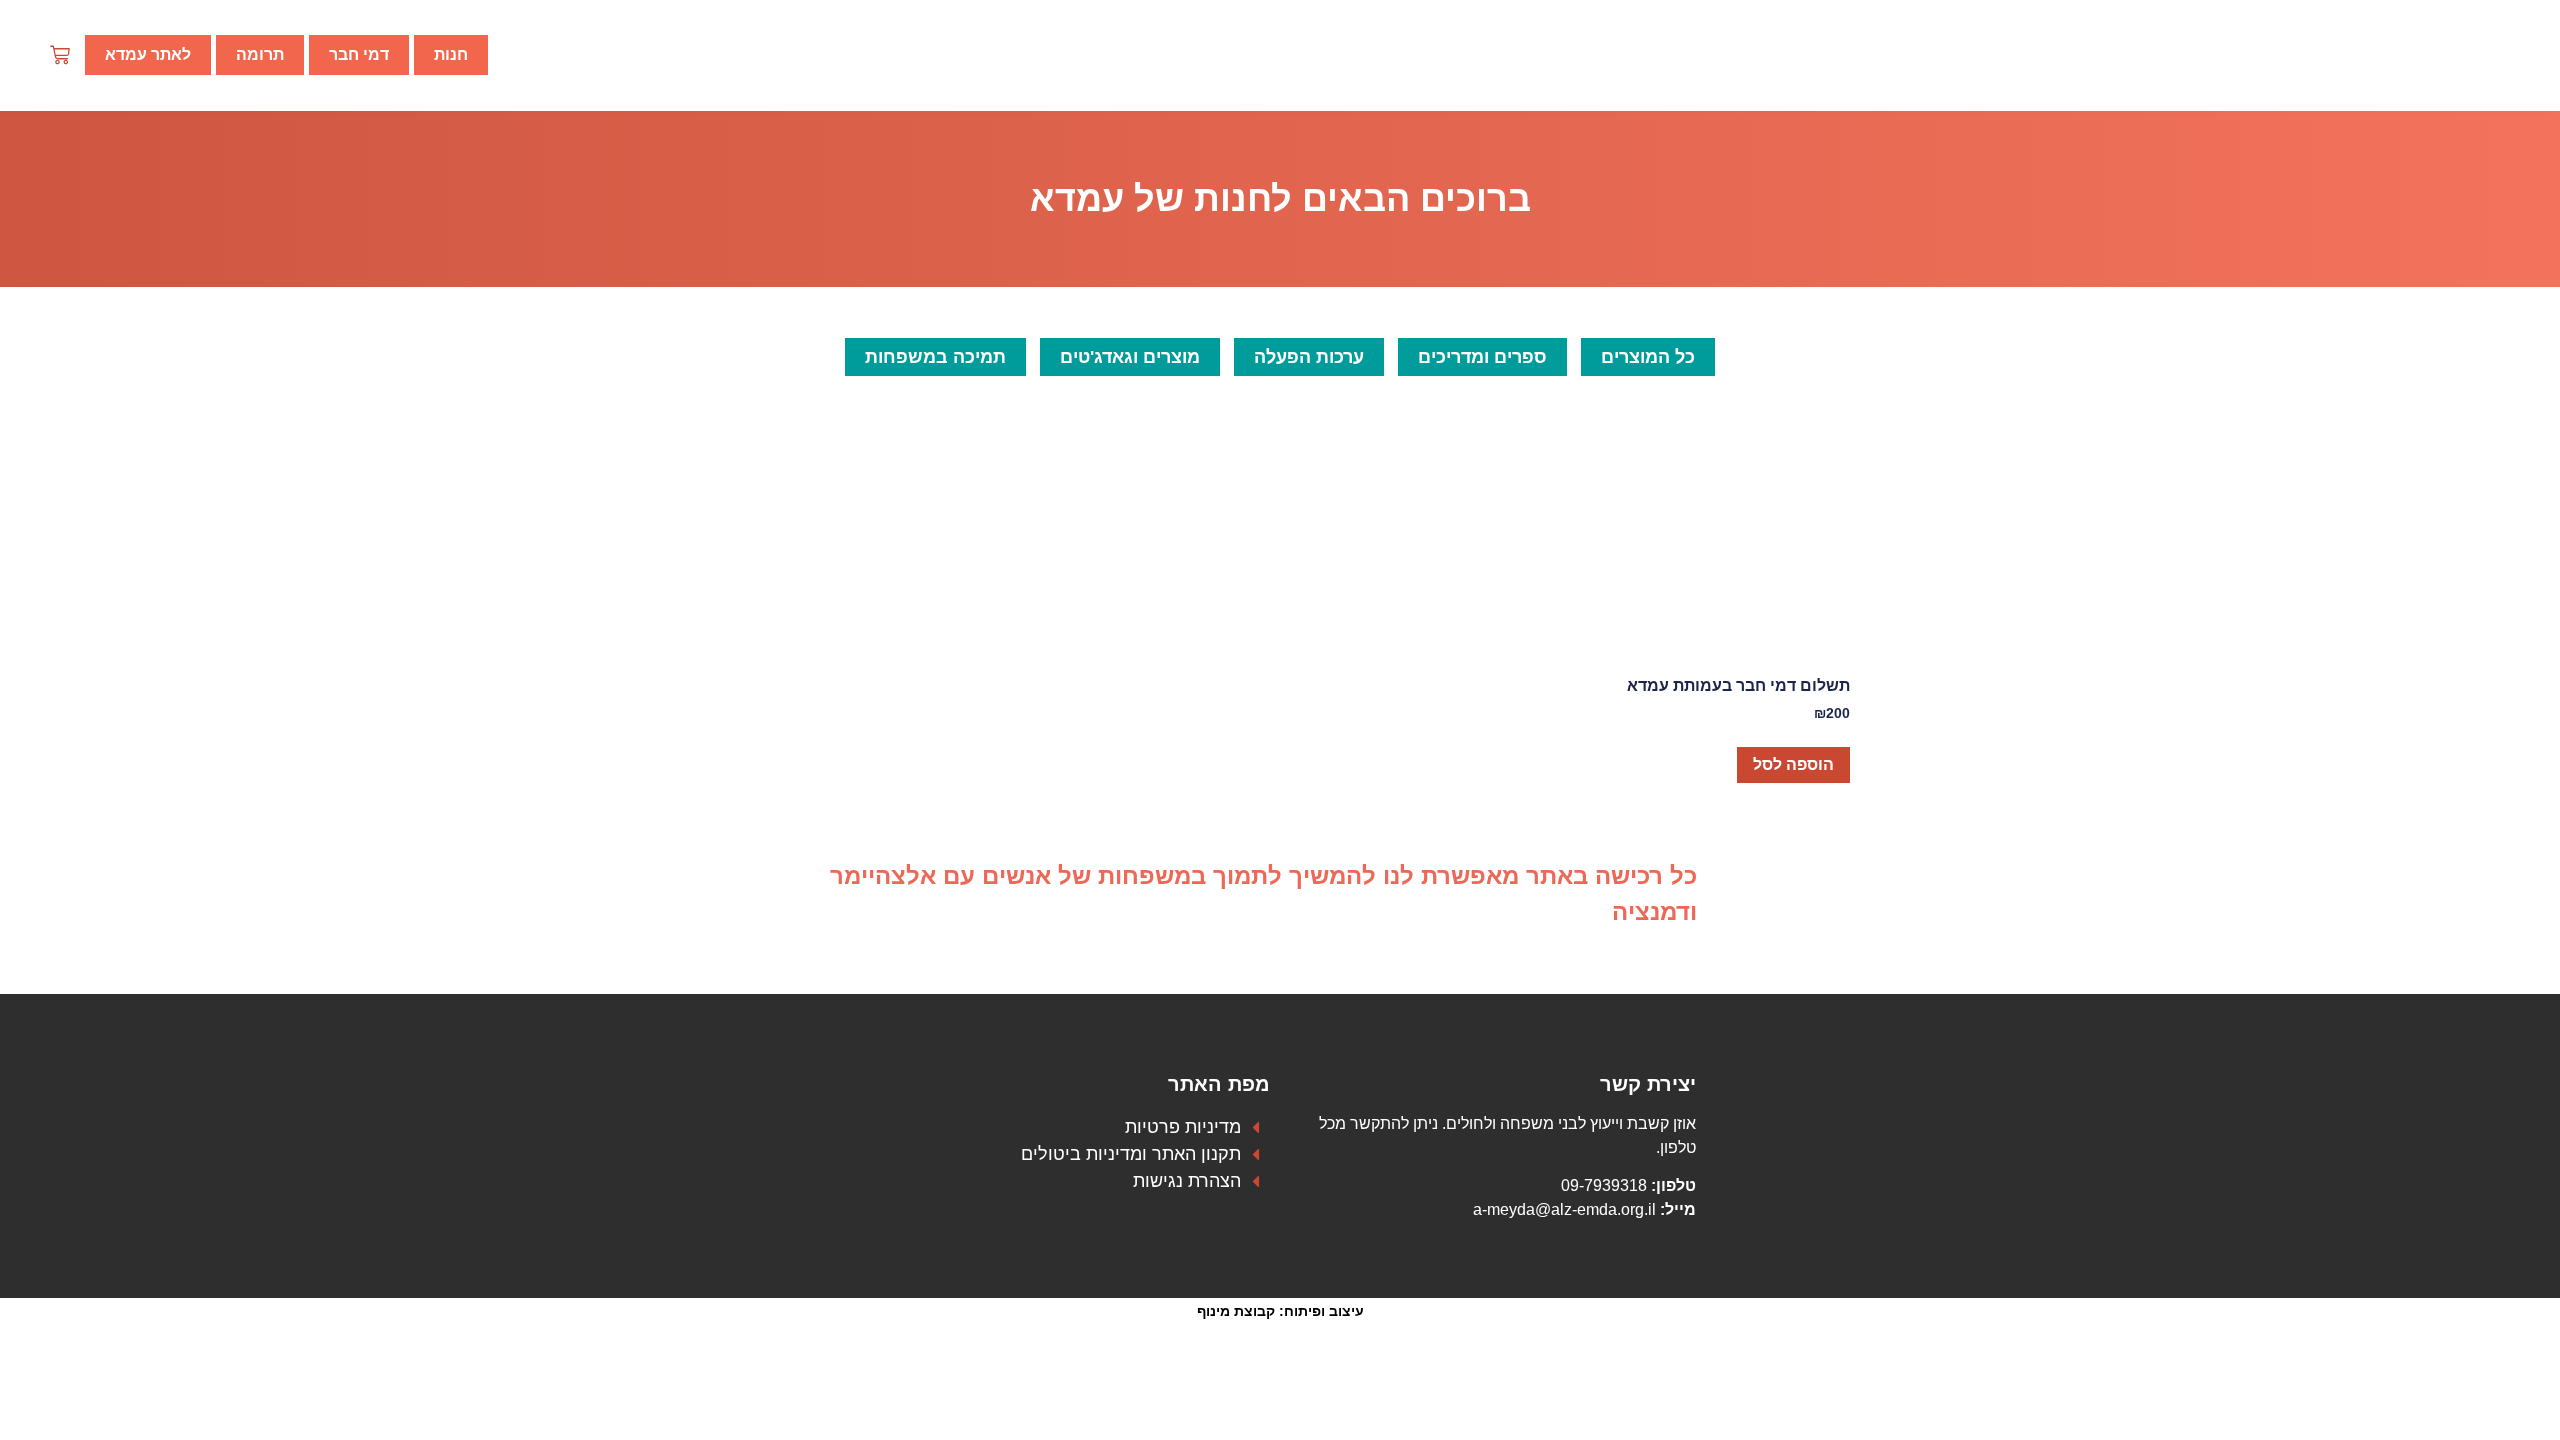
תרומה (260, 54)
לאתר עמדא (148, 54)
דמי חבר (359, 54)
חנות (451, 54)
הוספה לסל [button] (1793, 764)
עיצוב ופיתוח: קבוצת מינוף (1280, 1311)
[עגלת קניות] (60, 50)
